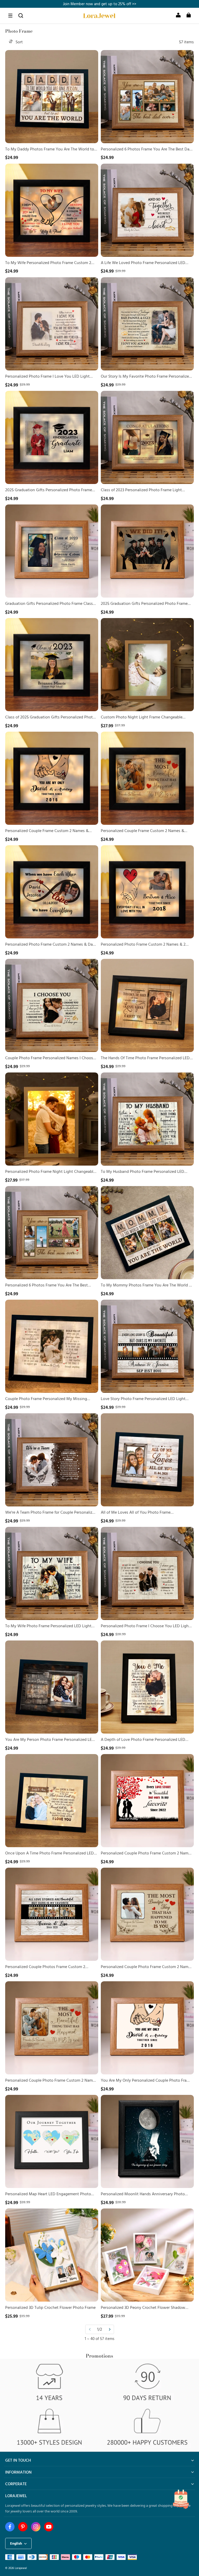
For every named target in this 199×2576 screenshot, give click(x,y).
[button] (10, 16)
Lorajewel (21, 2568)
